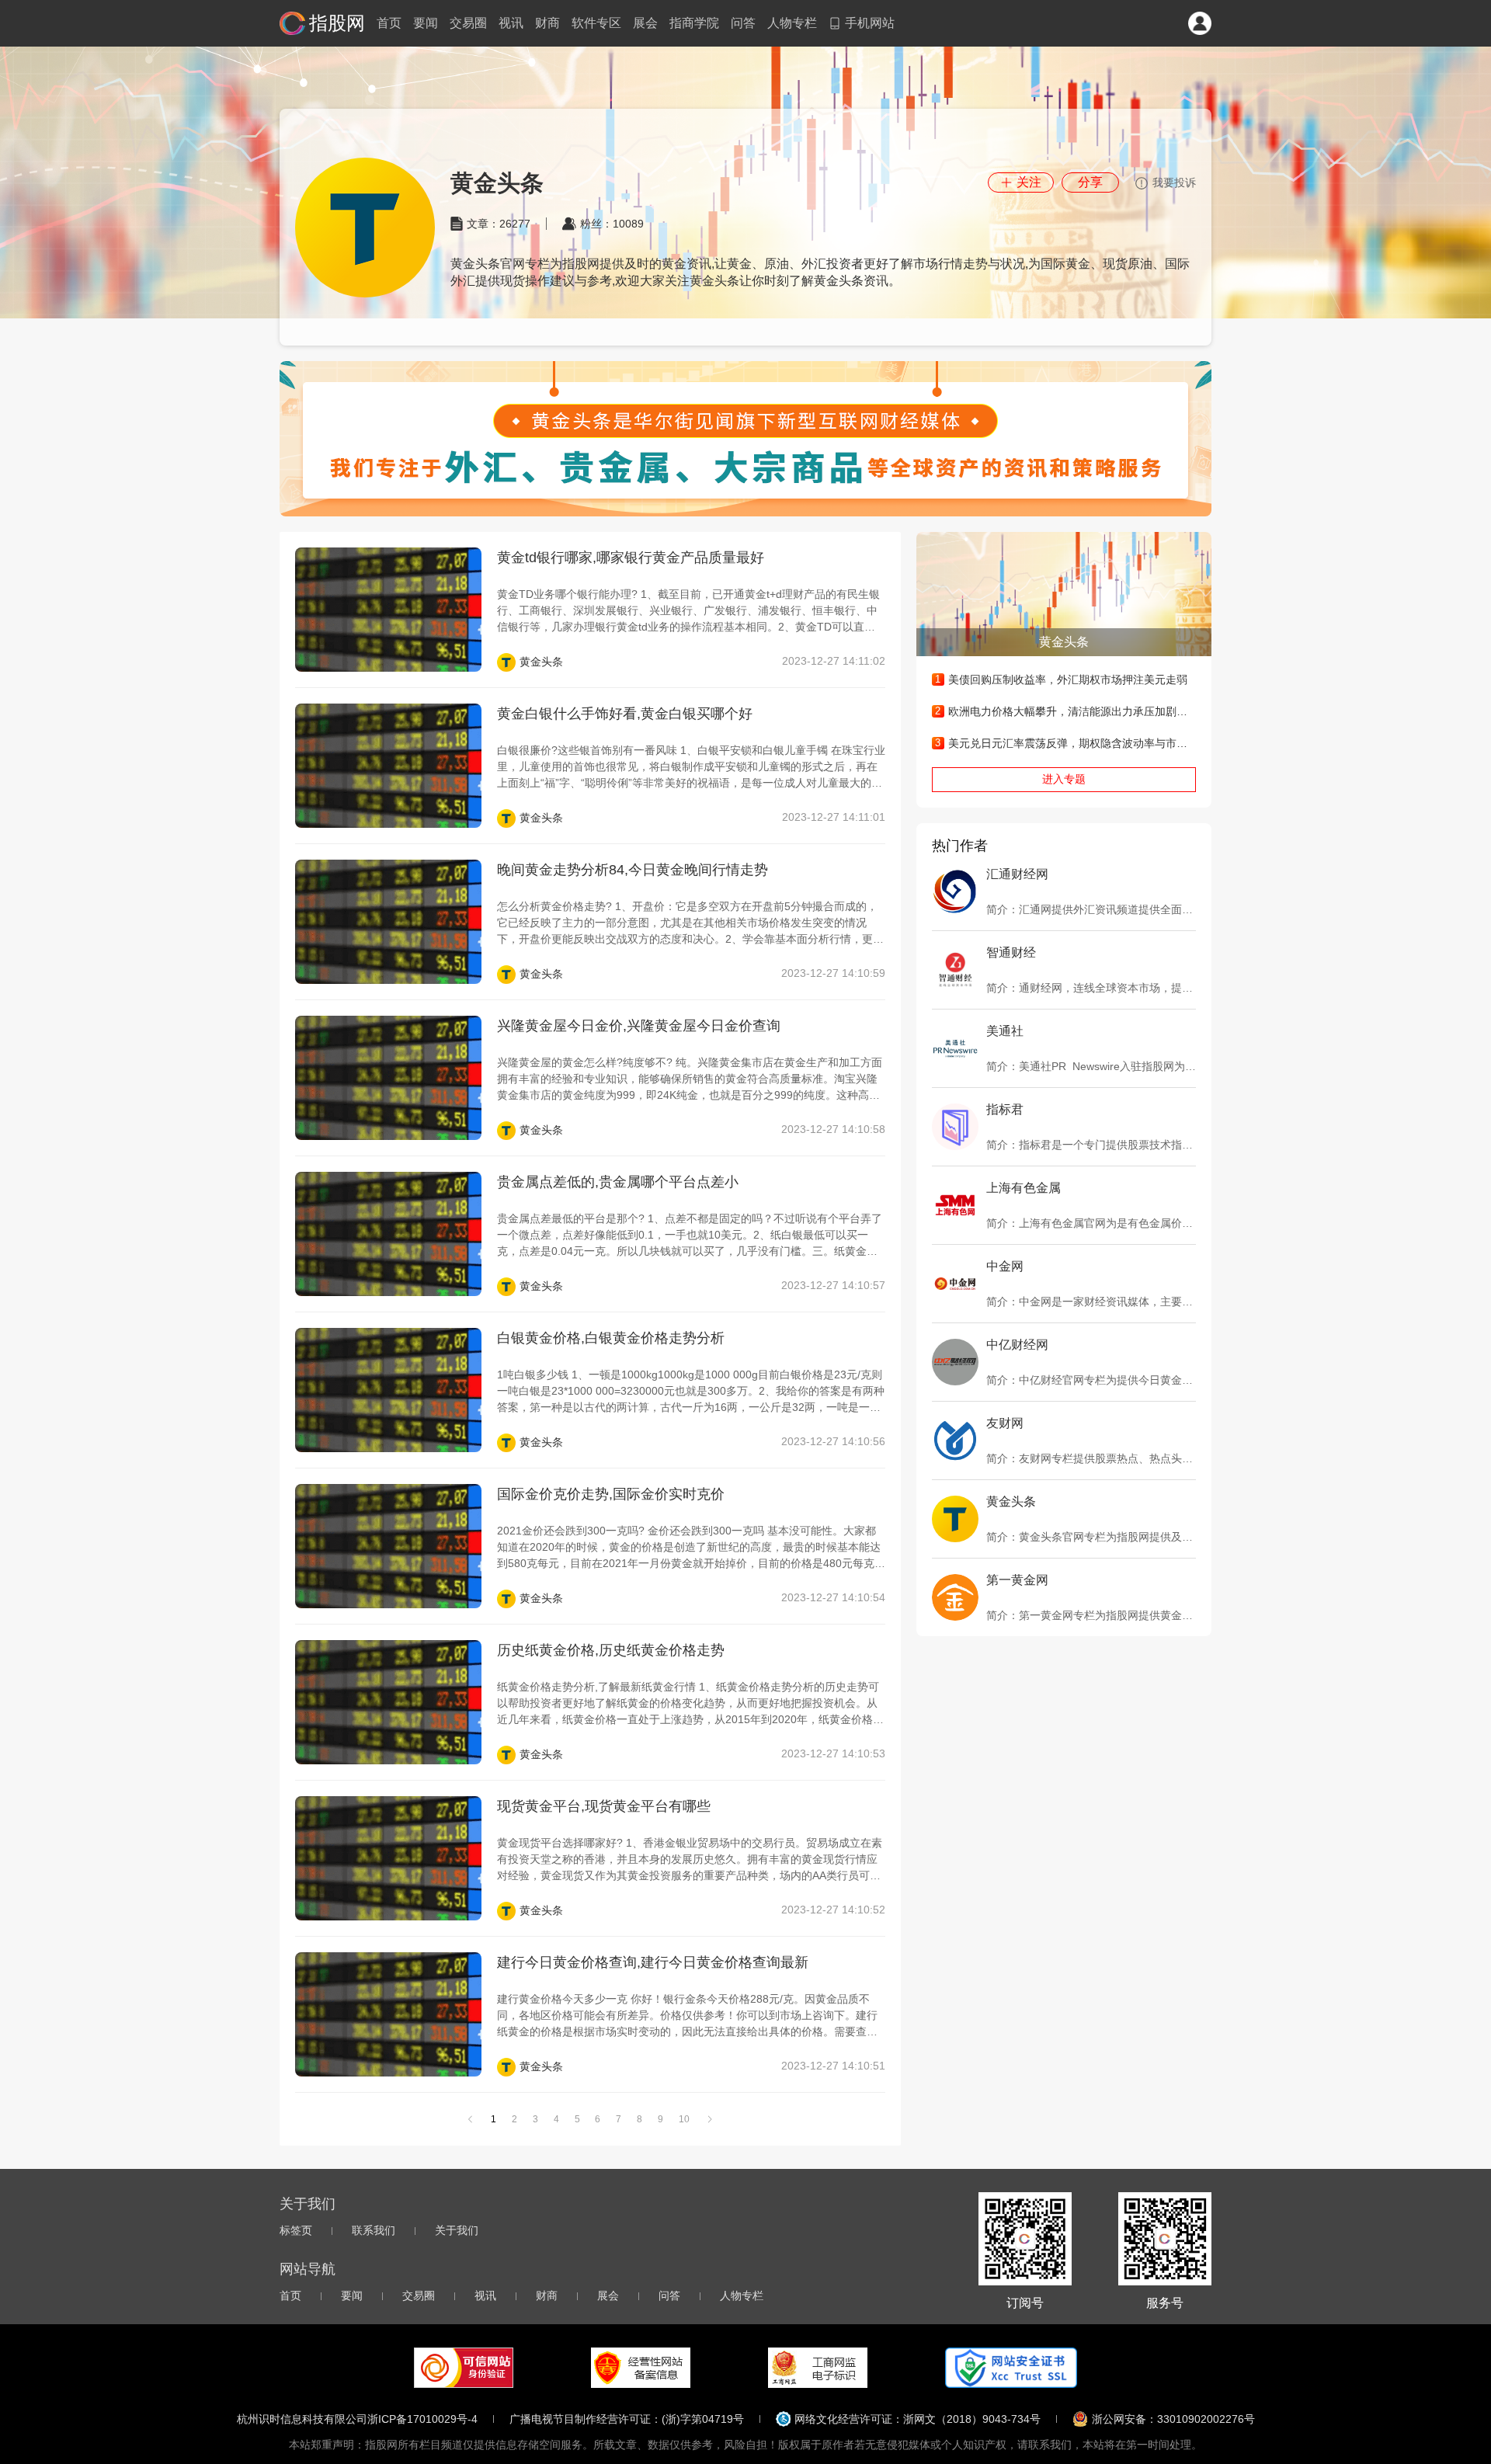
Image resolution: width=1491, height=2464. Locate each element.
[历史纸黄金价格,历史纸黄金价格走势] (388, 1702)
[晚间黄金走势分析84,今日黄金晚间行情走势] (388, 922)
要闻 (426, 23)
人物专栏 (792, 23)
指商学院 (694, 23)
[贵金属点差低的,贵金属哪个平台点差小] (388, 1234)
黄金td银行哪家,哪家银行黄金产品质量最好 (631, 558)
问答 (743, 23)
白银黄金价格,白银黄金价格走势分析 (611, 1338)
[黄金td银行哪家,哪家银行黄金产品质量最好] (388, 610)
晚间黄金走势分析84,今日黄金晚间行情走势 (633, 870)
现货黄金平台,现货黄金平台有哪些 (604, 1806)
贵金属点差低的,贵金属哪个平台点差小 (618, 1182)
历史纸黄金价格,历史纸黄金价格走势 (611, 1650)
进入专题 (1064, 779)
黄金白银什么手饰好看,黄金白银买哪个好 (625, 714)
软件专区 (596, 23)
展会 (645, 23)
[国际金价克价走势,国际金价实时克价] (388, 1546)
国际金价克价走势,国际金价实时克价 (611, 1494)
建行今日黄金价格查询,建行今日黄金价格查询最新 (653, 1962)
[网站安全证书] (1011, 2368)
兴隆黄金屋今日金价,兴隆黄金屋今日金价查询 (639, 1026)
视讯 (511, 23)
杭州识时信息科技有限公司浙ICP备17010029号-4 (357, 2419)
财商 (547, 23)
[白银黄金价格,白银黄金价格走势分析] (388, 1390)
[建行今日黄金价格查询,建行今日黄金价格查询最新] (388, 2014)
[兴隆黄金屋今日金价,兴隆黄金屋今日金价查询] (388, 1078)
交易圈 (468, 23)
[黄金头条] (745, 439)
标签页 (296, 2230)
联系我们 (374, 2230)
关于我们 (457, 2230)
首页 (389, 23)
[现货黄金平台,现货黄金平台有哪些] (388, 1858)
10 (684, 2119)
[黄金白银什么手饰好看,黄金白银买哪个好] (388, 766)
